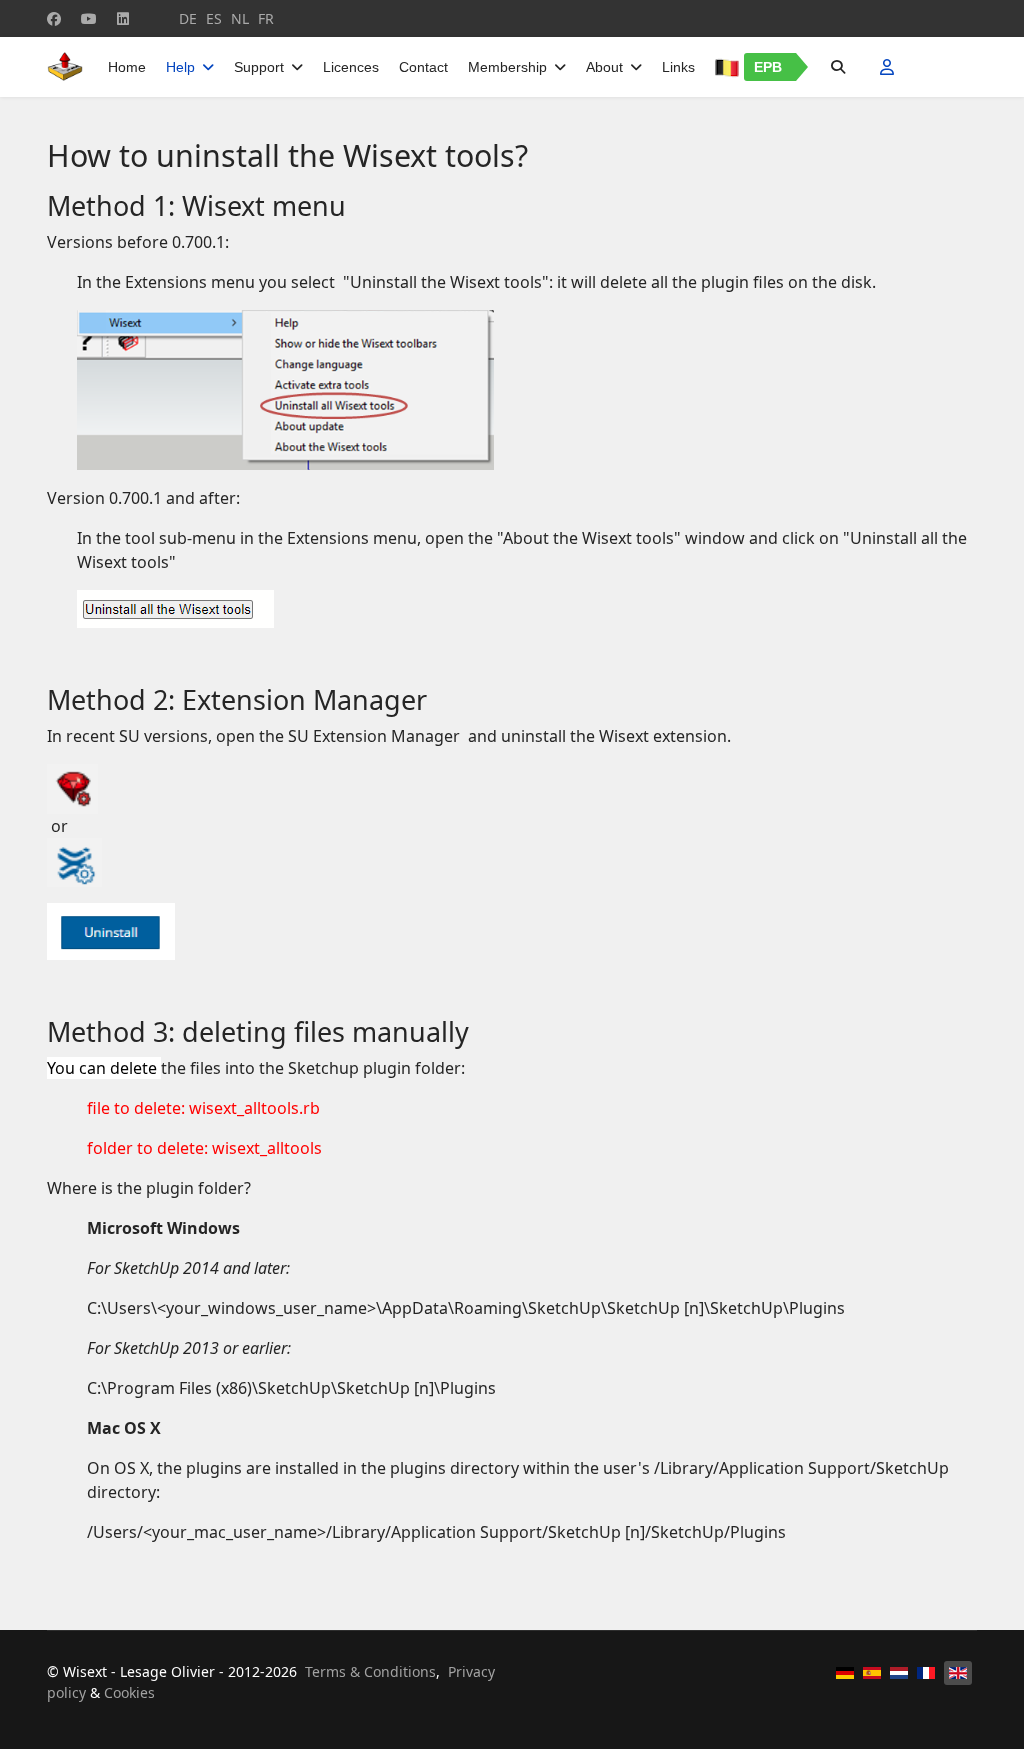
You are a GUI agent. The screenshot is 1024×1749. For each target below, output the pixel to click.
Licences (351, 67)
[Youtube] (89, 18)
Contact (423, 67)
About (604, 67)
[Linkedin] (123, 18)
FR (266, 18)
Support (259, 67)
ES (214, 18)
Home (127, 67)
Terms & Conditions (370, 1671)
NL (240, 18)
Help (180, 67)
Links (678, 67)
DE (188, 18)
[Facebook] (54, 18)
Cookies (129, 1692)
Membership (507, 67)
